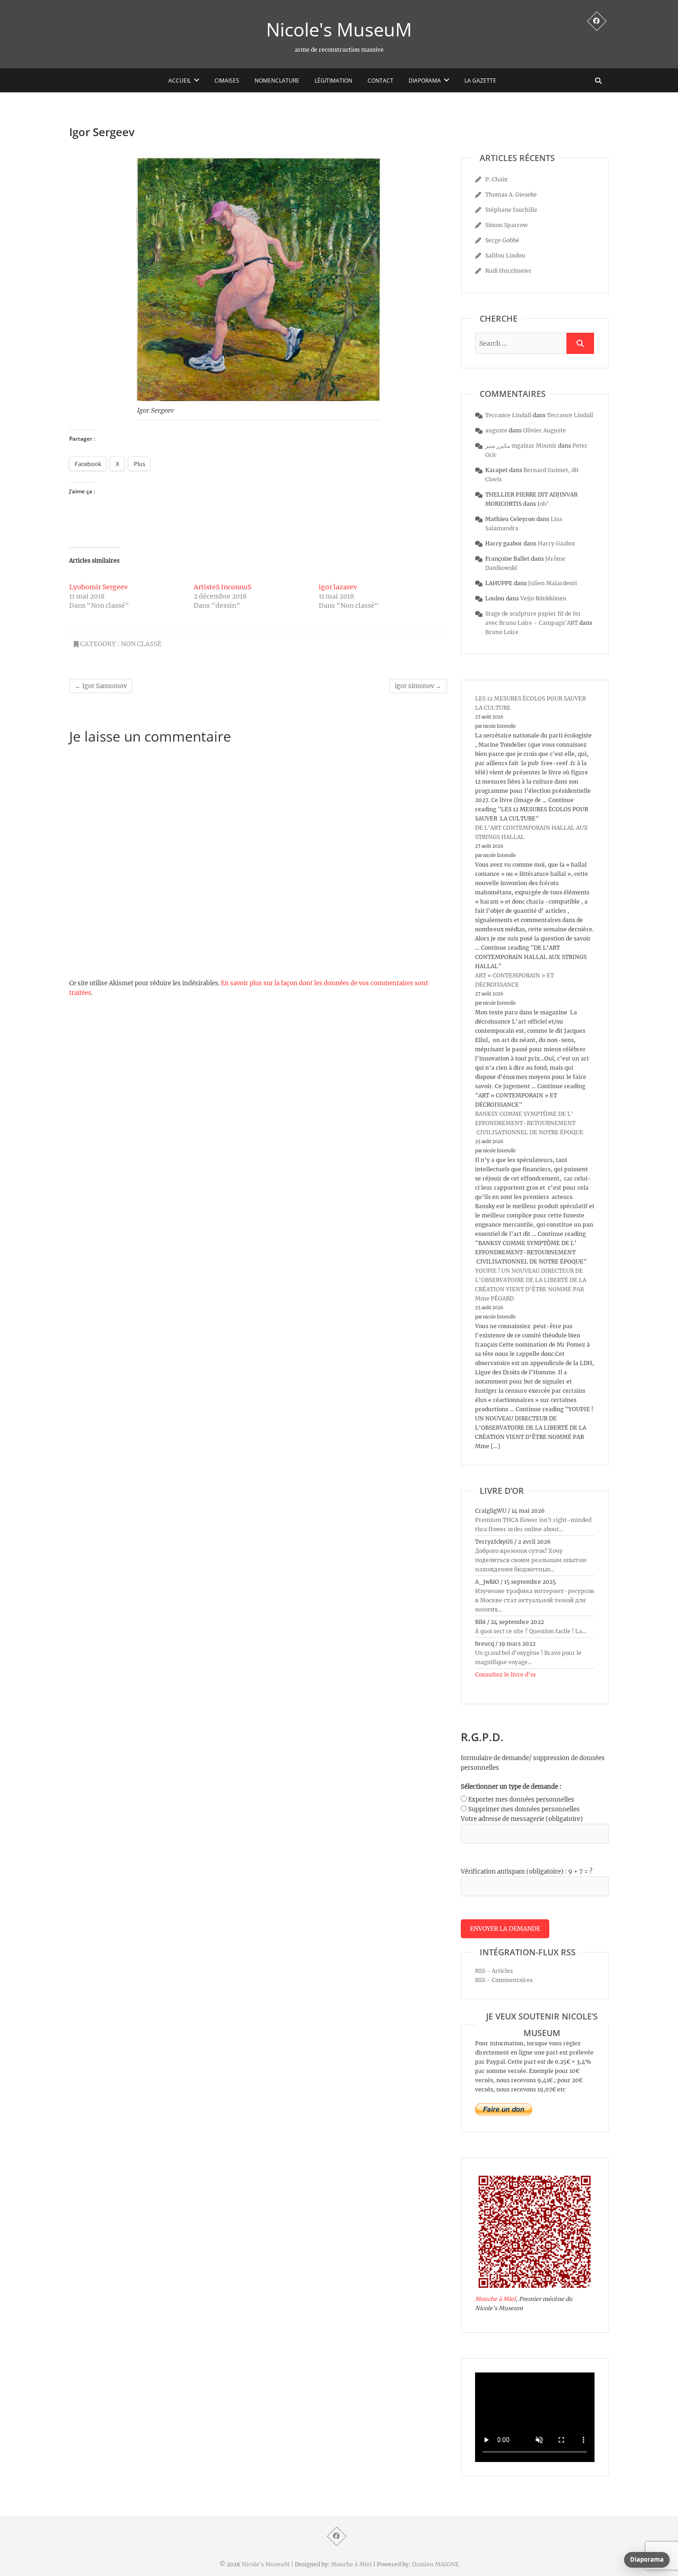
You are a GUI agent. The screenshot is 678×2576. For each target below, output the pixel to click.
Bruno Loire (502, 632)
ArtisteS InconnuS (223, 587)
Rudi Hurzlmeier (508, 271)
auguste (496, 430)
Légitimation (333, 81)
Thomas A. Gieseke (511, 195)
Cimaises (227, 81)
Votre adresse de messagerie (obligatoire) (522, 1819)
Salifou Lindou (505, 255)
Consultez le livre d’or (506, 1674)
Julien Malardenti (553, 583)
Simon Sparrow (506, 225)
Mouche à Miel (495, 2299)
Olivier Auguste (544, 430)
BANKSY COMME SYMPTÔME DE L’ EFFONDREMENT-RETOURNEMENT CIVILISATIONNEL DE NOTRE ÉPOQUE (529, 1123)
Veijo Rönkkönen (543, 598)
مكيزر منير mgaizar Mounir (521, 446)
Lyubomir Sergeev (98, 587)
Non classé (141, 644)
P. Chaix (496, 179)
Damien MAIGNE (435, 2564)
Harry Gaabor (557, 543)
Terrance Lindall (508, 415)
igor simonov (418, 686)
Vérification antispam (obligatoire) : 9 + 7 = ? (526, 1872)
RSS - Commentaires (504, 1980)
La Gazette (480, 81)
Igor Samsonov (101, 686)
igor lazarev (338, 587)
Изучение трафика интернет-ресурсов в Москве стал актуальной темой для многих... (535, 1600)
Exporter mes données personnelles (521, 1800)
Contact (381, 81)
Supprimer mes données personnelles (524, 1809)
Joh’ (543, 504)
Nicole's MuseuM (339, 30)
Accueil (180, 81)
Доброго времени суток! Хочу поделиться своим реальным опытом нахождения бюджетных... (531, 1560)
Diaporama (425, 81)
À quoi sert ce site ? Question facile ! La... (531, 1631)
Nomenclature (277, 81)
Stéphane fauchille (511, 210)
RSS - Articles (494, 1971)
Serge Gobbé (502, 240)
